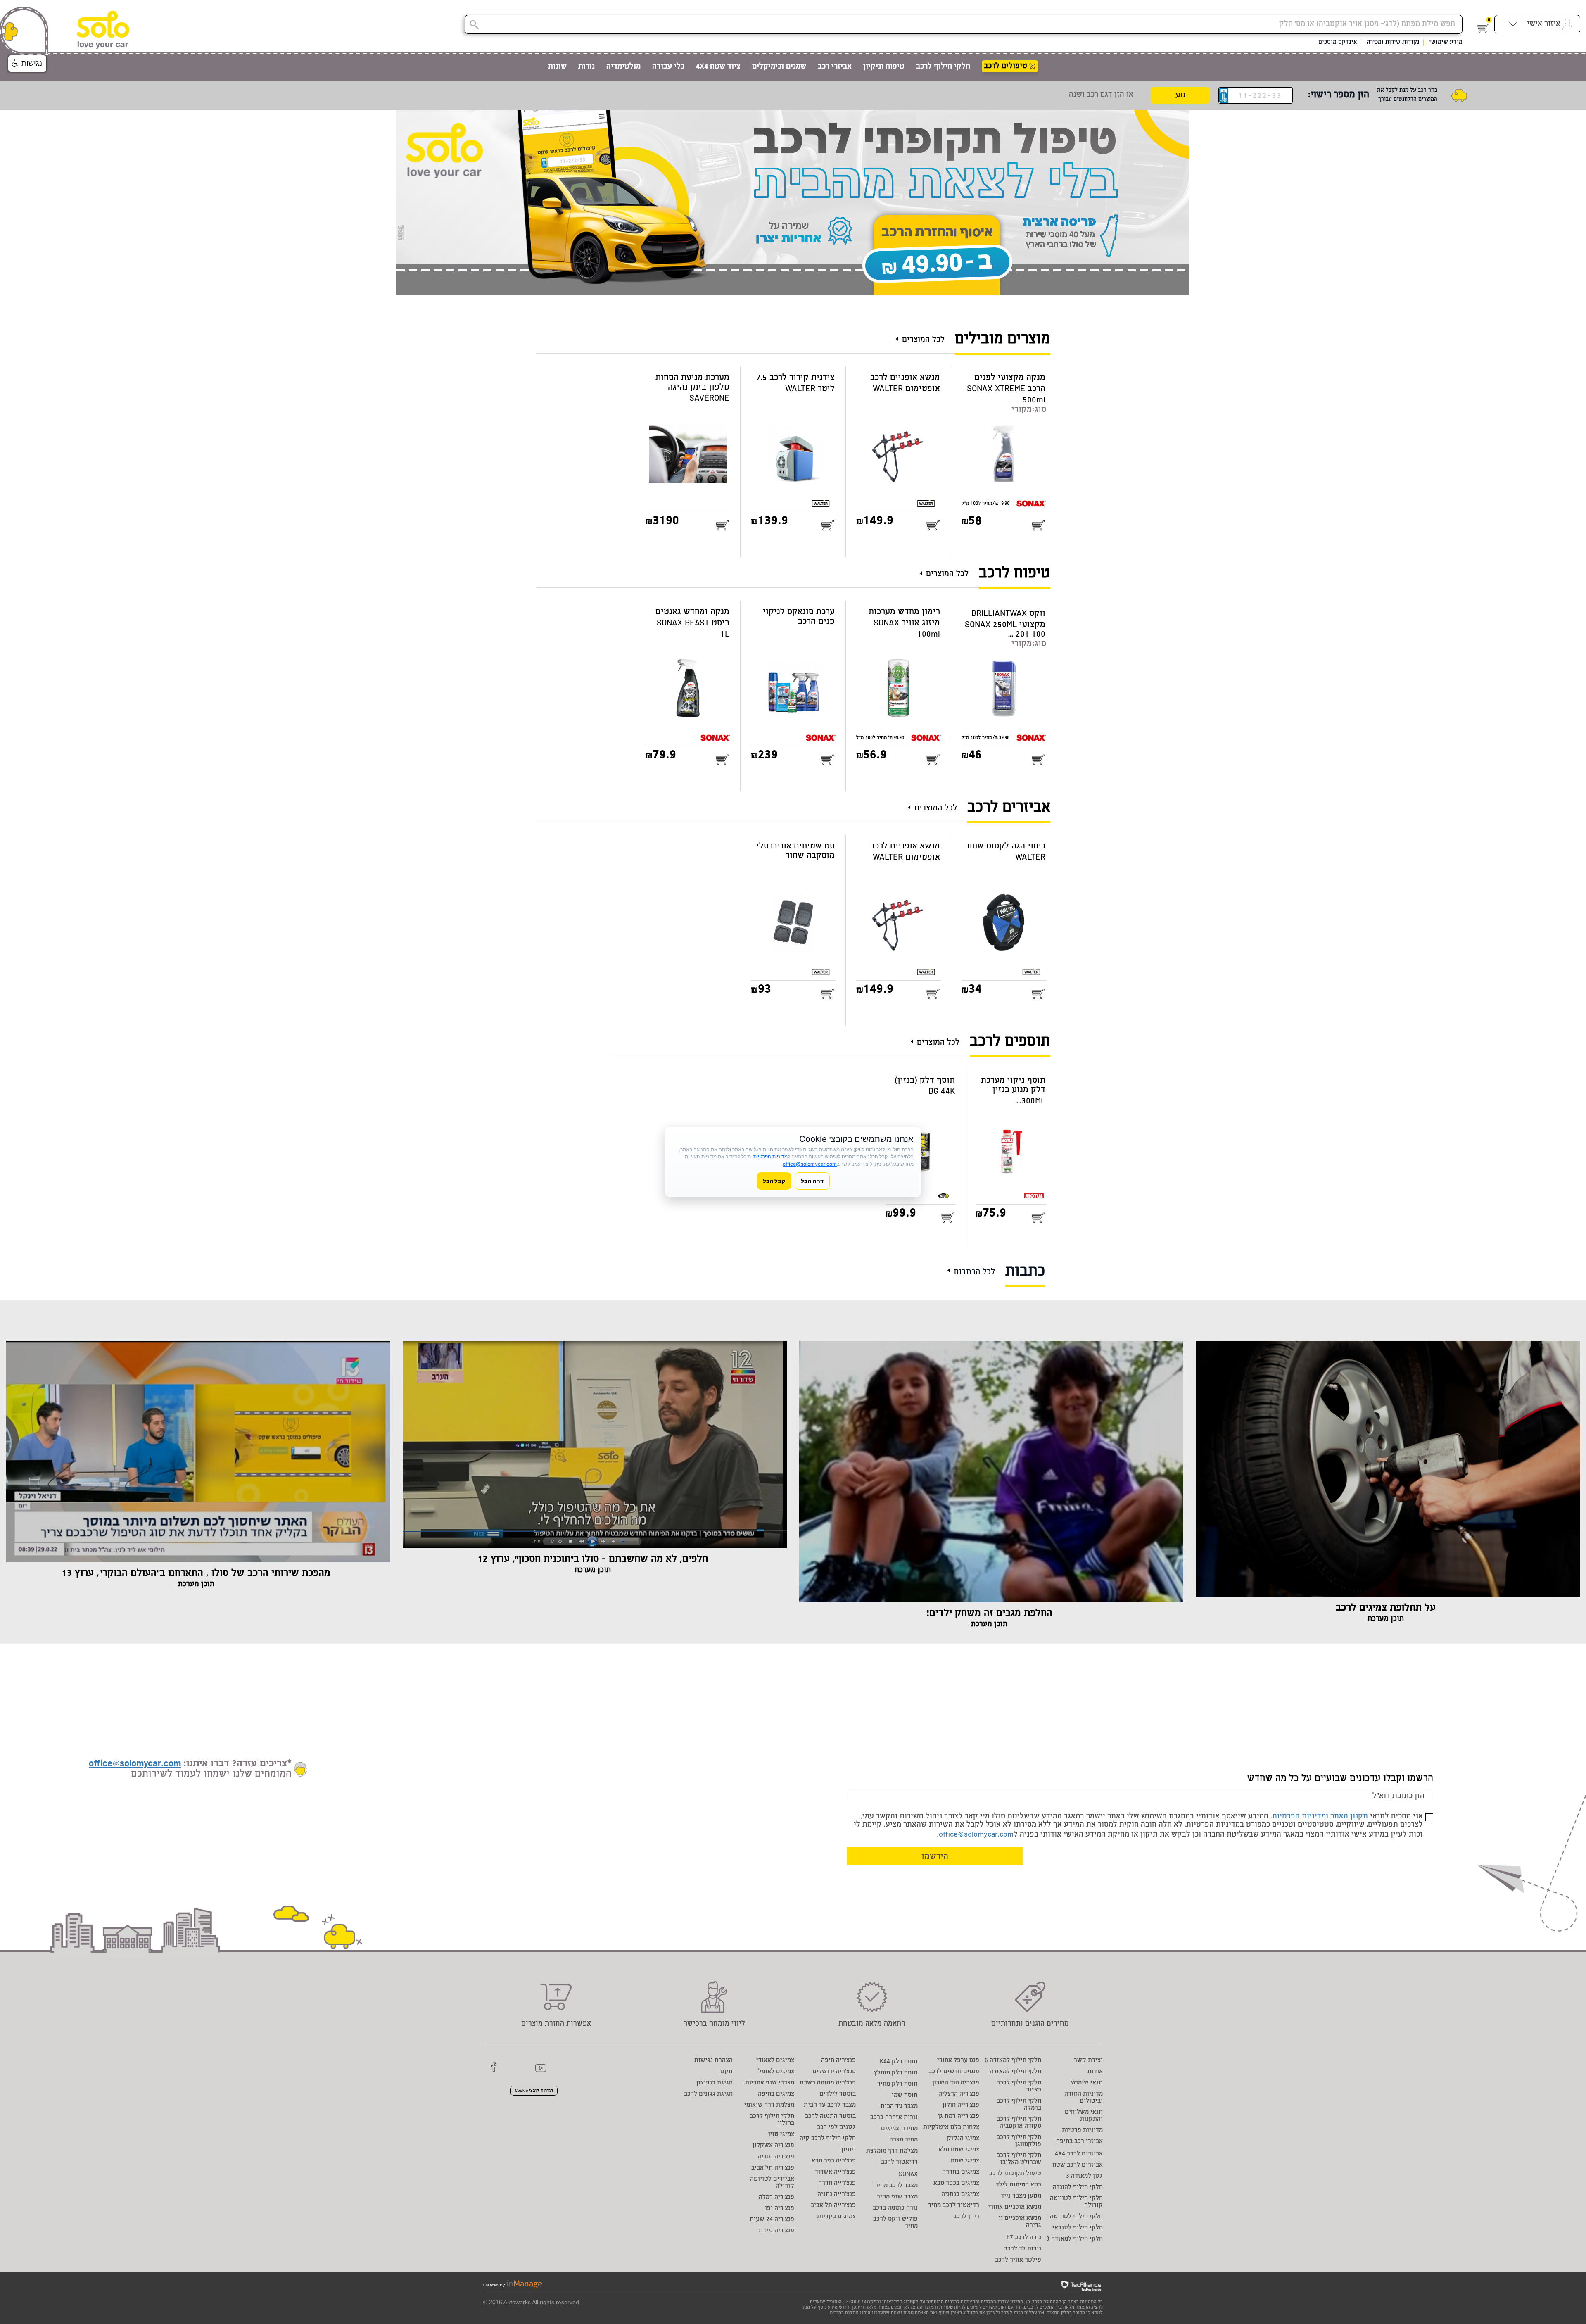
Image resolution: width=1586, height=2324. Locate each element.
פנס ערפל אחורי (958, 2061)
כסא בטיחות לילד (1019, 2185)
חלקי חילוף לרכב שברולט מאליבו (1019, 2159)
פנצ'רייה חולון (961, 2105)
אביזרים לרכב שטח (1078, 2165)
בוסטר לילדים (838, 2094)
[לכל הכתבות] (951, 1267)
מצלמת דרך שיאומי (769, 2105)
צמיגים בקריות (836, 2217)
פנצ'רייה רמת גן (959, 2116)
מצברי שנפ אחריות (770, 2083)
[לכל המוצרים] (899, 336)
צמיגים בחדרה (961, 2172)
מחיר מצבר (904, 2140)
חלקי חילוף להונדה (1078, 2187)
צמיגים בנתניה (960, 2194)
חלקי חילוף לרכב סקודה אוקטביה (1019, 2123)
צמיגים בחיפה (776, 2094)
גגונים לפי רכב (836, 2128)
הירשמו (935, 1857)
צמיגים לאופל (776, 2072)
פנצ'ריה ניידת (776, 2231)
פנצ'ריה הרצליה (959, 2094)
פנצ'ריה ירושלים (834, 2072)
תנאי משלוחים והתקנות (1084, 2116)
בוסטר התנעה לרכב (830, 2116)
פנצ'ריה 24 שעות (772, 2220)
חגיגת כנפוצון (715, 2083)
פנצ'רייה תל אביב (833, 2206)
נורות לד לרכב (1023, 2249)
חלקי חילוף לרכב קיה (828, 2139)
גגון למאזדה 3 (1084, 2176)
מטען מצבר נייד (1021, 2196)
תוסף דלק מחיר (897, 2084)
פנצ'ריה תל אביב (773, 2168)
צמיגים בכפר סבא (956, 2183)
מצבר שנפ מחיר (897, 2197)
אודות (1095, 2072)
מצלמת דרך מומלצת (892, 2151)
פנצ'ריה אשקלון (773, 2146)
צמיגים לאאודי (775, 2061)
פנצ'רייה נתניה (837, 2194)
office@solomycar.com (976, 1835)
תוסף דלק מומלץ (896, 2073)
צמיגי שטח (965, 2161)
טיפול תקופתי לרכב (1015, 2174)
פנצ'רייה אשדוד (835, 2172)
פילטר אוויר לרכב (1018, 2260)
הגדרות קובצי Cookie (534, 2091)
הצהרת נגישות (713, 2061)
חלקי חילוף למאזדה (1015, 2072)
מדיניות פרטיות (1082, 2130)
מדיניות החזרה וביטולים (1084, 2098)
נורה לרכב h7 (1024, 2238)
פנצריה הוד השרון (956, 2083)
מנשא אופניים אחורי (1015, 2207)
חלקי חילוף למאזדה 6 (1013, 2061)
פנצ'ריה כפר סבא (834, 2161)
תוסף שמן (905, 2095)
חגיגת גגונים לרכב (708, 2094)
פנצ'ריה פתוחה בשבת (828, 2083)
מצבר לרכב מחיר (896, 2186)
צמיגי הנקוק (963, 2139)
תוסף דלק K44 (899, 2062)
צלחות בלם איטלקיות (951, 2128)
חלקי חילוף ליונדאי (1078, 2228)
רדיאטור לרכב (899, 2162)
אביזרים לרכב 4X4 (1079, 2154)
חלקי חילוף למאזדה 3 (1074, 2239)
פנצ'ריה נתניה (776, 2157)
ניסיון (849, 2150)
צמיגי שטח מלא (959, 2150)
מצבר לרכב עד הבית (830, 2105)
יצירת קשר (1088, 2061)
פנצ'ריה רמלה (776, 2197)
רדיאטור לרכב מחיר (954, 2206)
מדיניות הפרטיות (1299, 1817)
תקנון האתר (1349, 1817)
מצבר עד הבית (899, 2107)
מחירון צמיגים (899, 2129)
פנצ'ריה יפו (780, 2209)
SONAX (908, 2175)
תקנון (725, 2072)
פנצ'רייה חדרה (837, 2183)
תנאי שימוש (1087, 2083)
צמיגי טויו (781, 2135)
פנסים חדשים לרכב (954, 2072)
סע (1180, 96)
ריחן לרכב (966, 2217)
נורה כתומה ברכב (895, 2208)
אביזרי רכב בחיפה (1079, 2142)
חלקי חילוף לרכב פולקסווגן (1019, 2141)
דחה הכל (812, 1181)
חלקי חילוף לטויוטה (1076, 2217)
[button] (27, 64)
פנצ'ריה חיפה (838, 2061)
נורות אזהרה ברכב (894, 2118)
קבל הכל (774, 1181)
